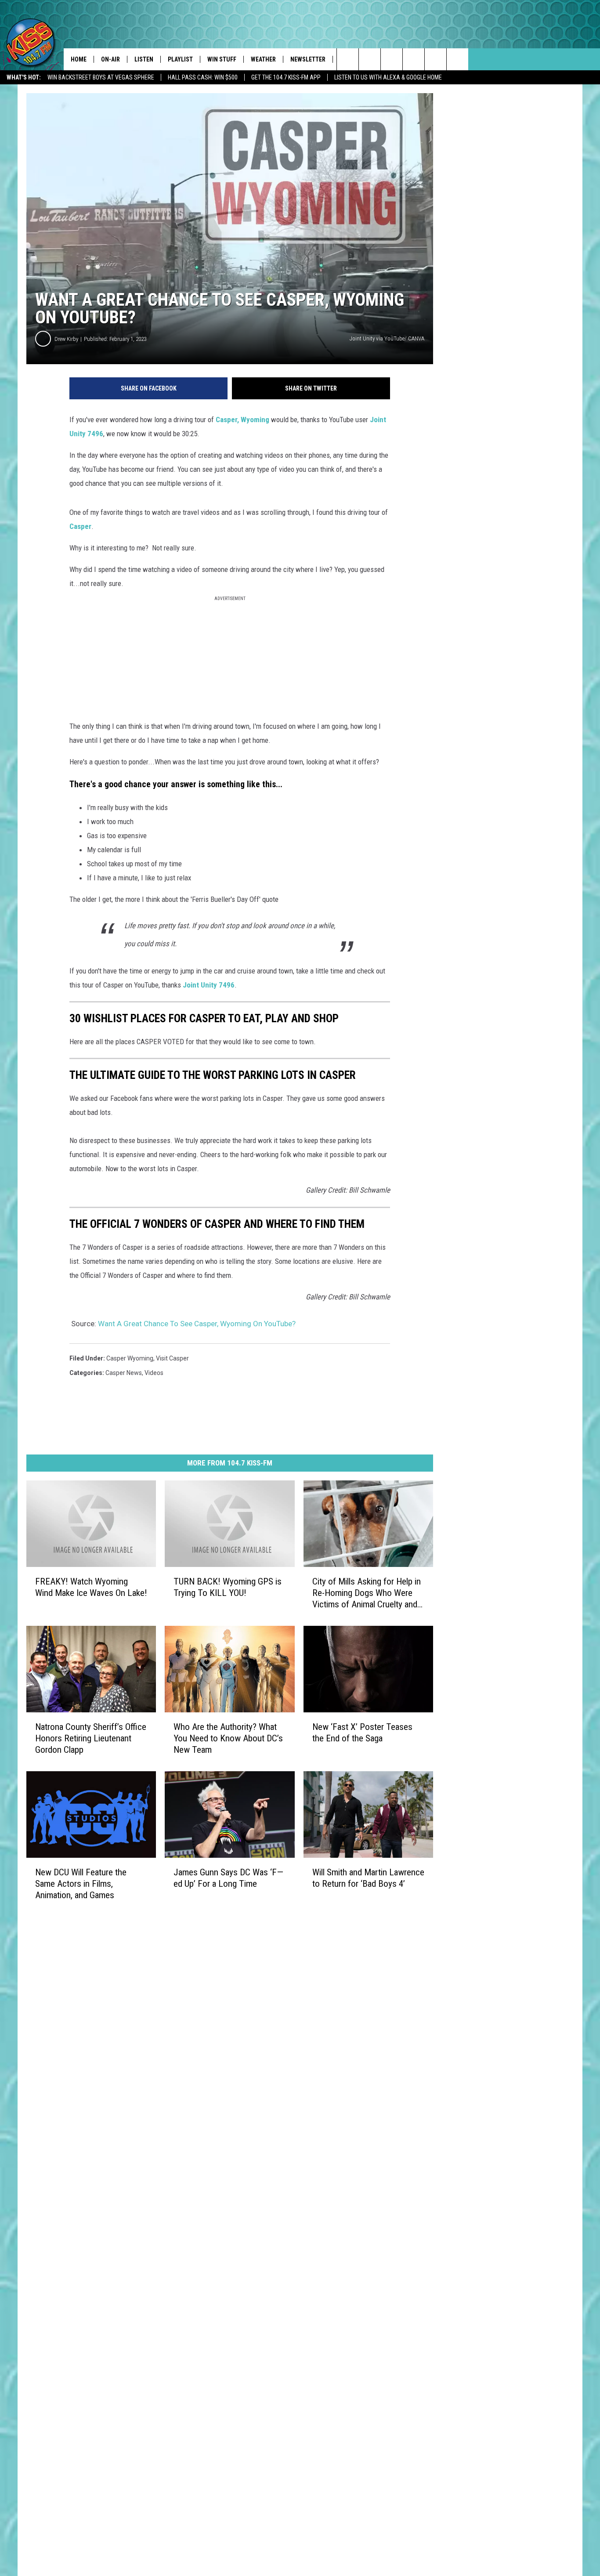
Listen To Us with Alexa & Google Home (388, 77)
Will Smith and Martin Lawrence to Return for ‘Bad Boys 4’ (368, 1878)
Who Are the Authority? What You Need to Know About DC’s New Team (228, 1738)
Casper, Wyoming (242, 420)
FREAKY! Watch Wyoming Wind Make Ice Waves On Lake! (91, 1587)
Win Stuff (222, 59)
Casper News (124, 1373)
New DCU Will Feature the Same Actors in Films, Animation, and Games (81, 1883)
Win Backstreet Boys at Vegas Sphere (101, 77)
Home (79, 59)
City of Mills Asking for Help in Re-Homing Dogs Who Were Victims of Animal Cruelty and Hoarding (367, 1593)
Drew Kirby (66, 339)
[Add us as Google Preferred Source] (370, 59)
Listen (144, 59)
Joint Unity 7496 (209, 985)
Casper (80, 526)
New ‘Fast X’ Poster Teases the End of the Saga (362, 1732)
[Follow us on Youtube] (457, 59)
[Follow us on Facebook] (392, 59)
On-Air (110, 59)
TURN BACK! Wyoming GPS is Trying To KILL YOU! (228, 1587)
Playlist (180, 59)
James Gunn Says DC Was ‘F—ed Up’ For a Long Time (228, 1878)
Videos (154, 1373)
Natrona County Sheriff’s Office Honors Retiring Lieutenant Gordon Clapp (91, 1738)
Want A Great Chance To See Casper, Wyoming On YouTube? (197, 1324)
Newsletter (308, 59)
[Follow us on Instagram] (414, 59)
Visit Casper (172, 1358)
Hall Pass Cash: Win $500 (203, 77)
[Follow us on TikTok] (436, 59)
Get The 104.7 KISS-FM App (286, 77)
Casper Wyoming (130, 1358)
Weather (263, 59)
